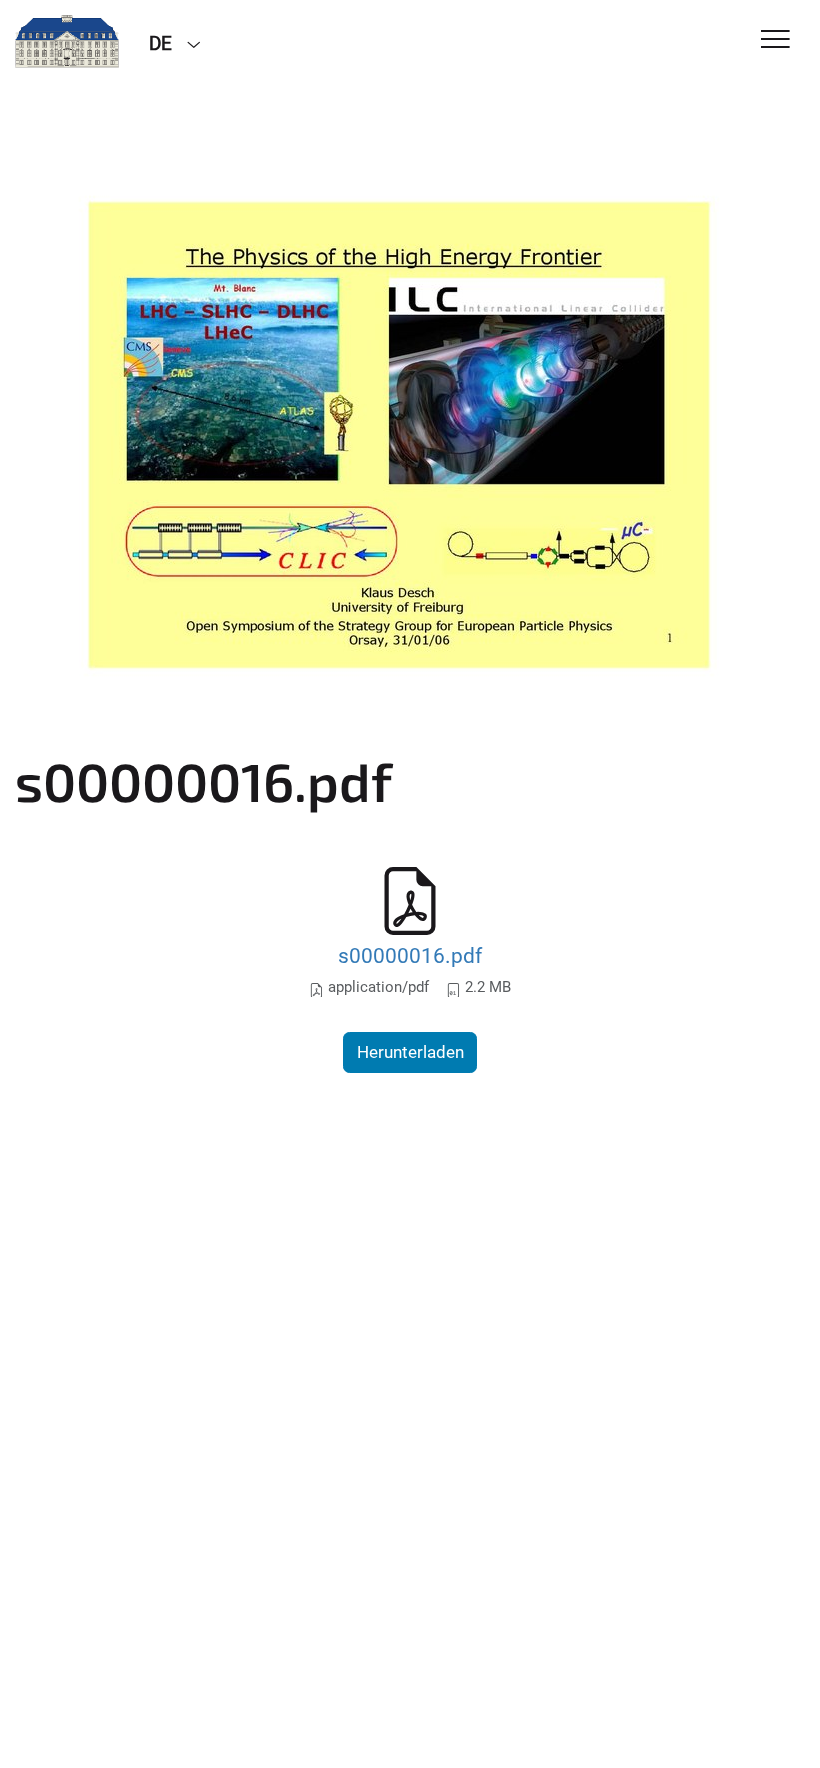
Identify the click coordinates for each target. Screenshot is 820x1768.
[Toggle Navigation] (775, 40)
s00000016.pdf (410, 955)
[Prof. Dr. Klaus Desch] (67, 42)
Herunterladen (410, 1052)
